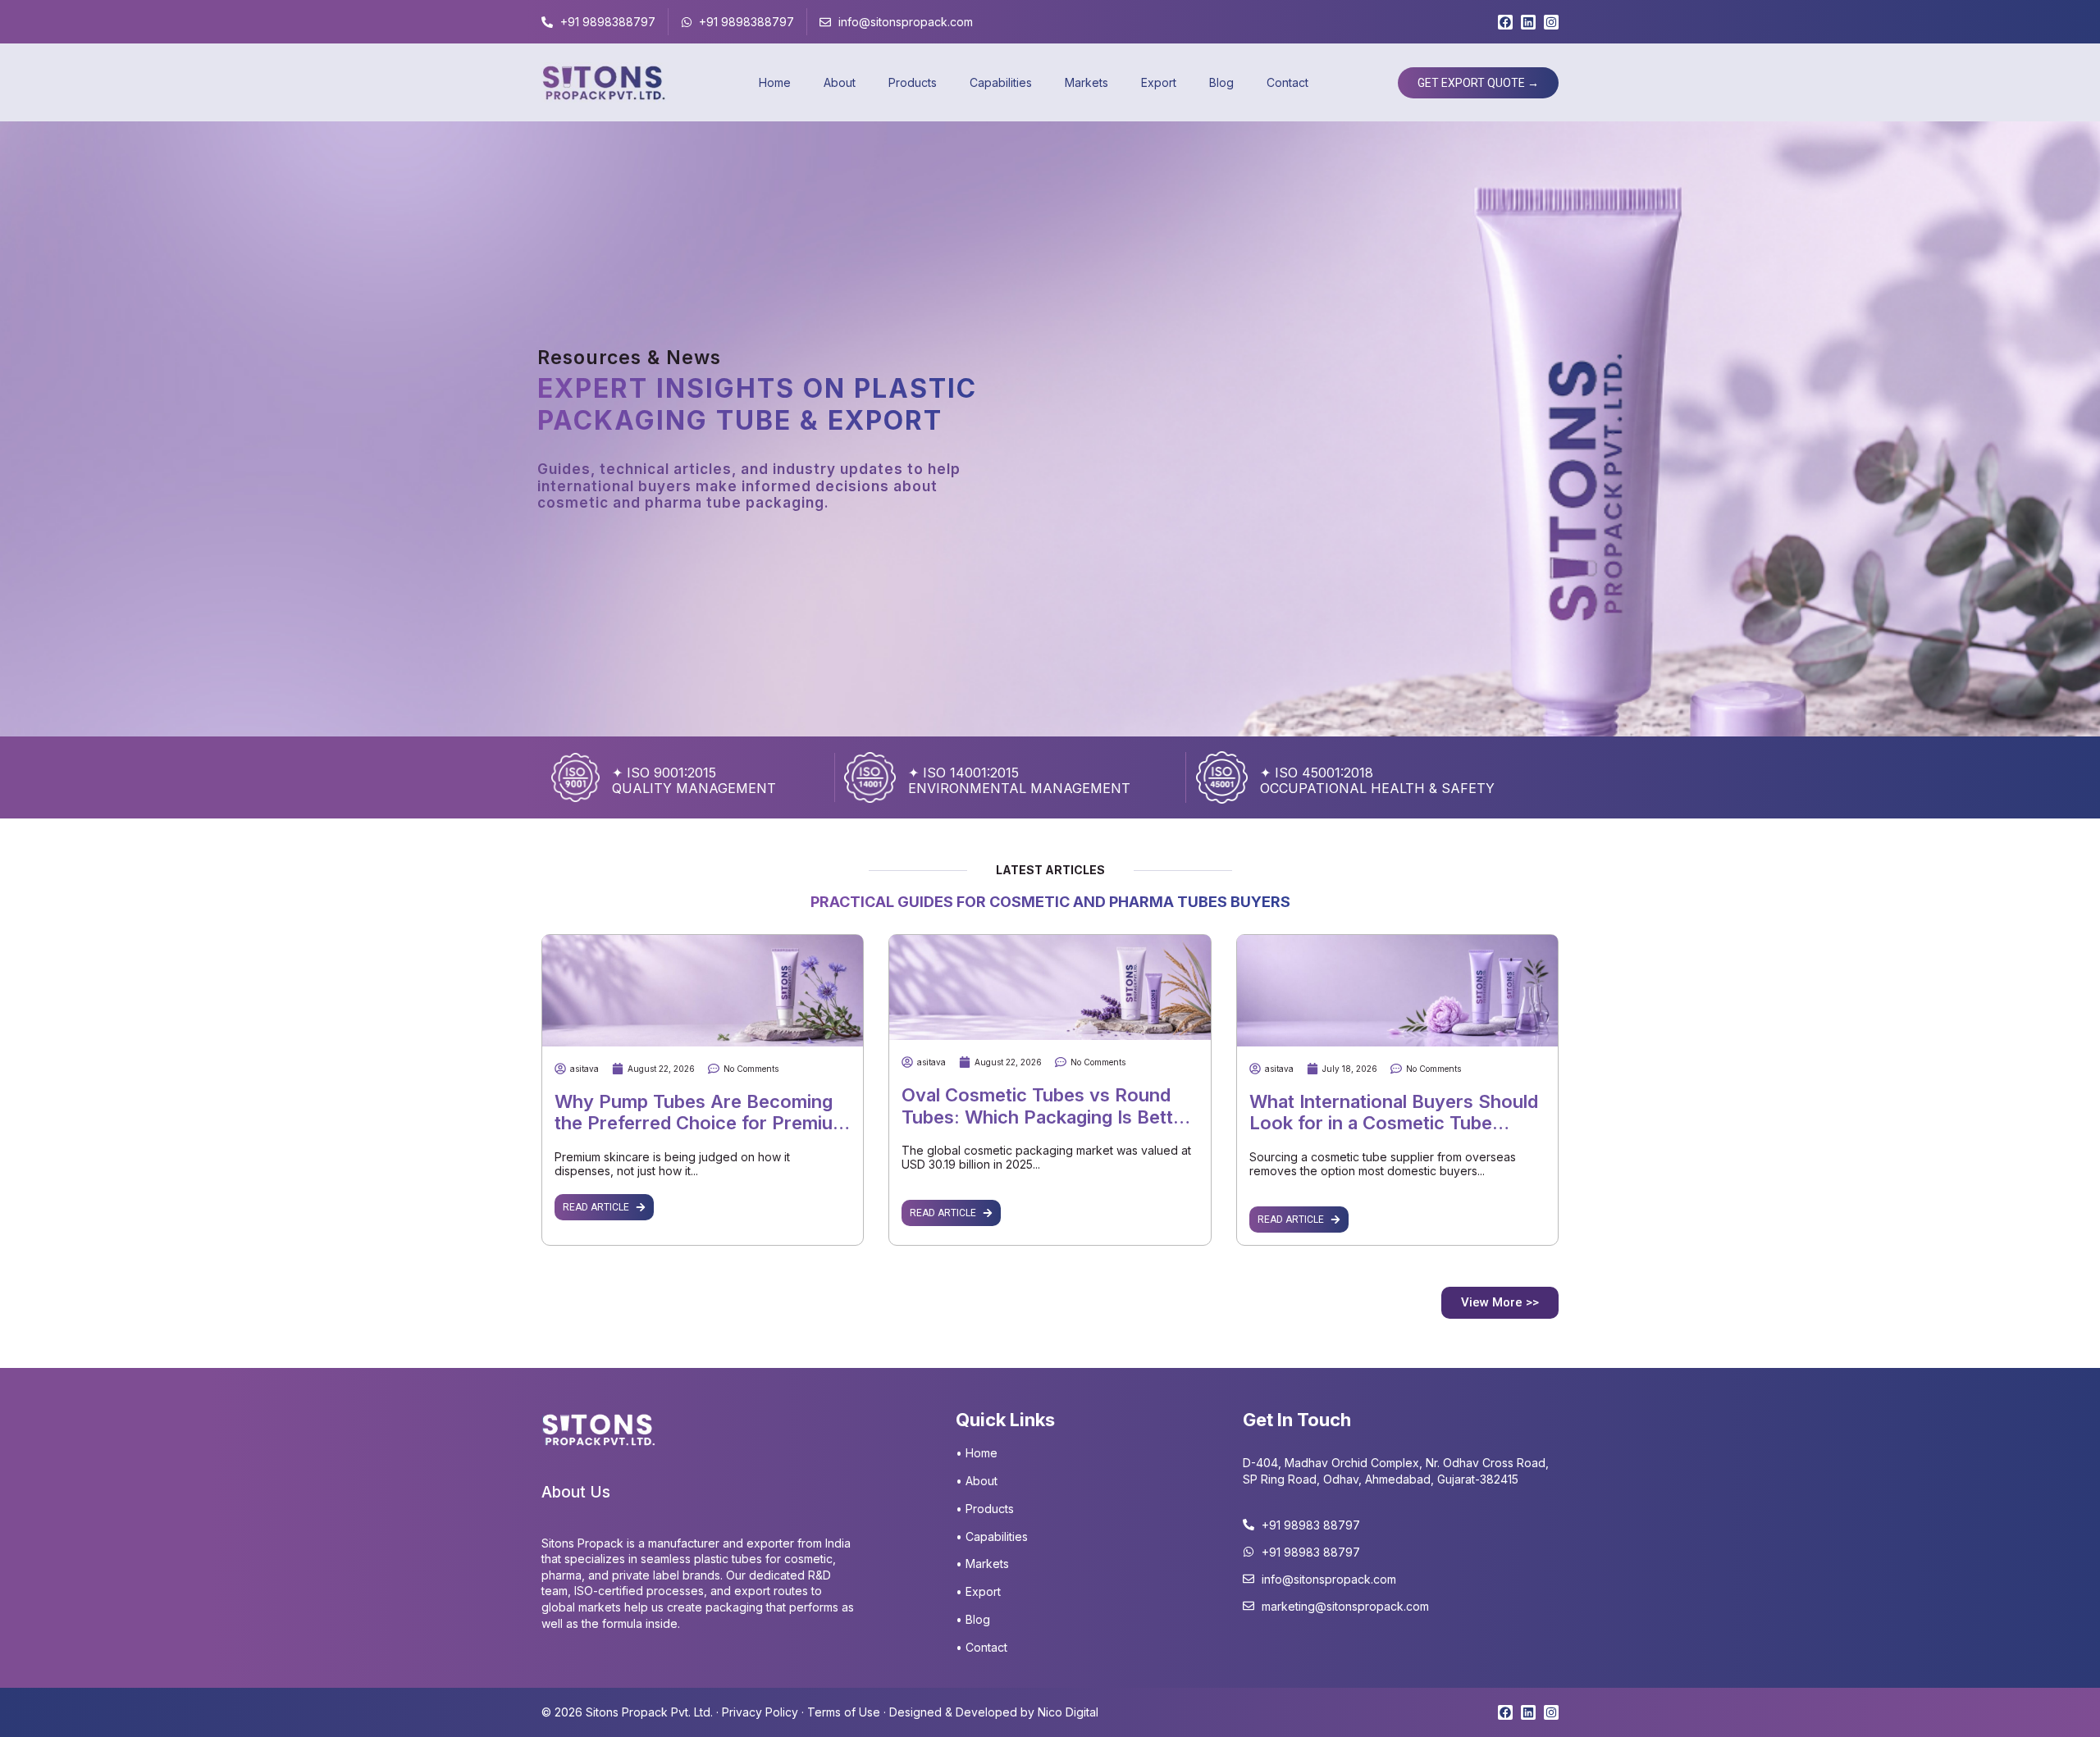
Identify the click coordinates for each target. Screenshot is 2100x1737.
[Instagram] (1551, 22)
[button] (1500, 1303)
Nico (1050, 1712)
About (840, 82)
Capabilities (1001, 82)
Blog (1221, 82)
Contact (1287, 82)
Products (913, 82)
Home (775, 82)
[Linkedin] (1528, 22)
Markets (1087, 82)
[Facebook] (1505, 22)
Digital (1080, 1712)
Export (1159, 82)
